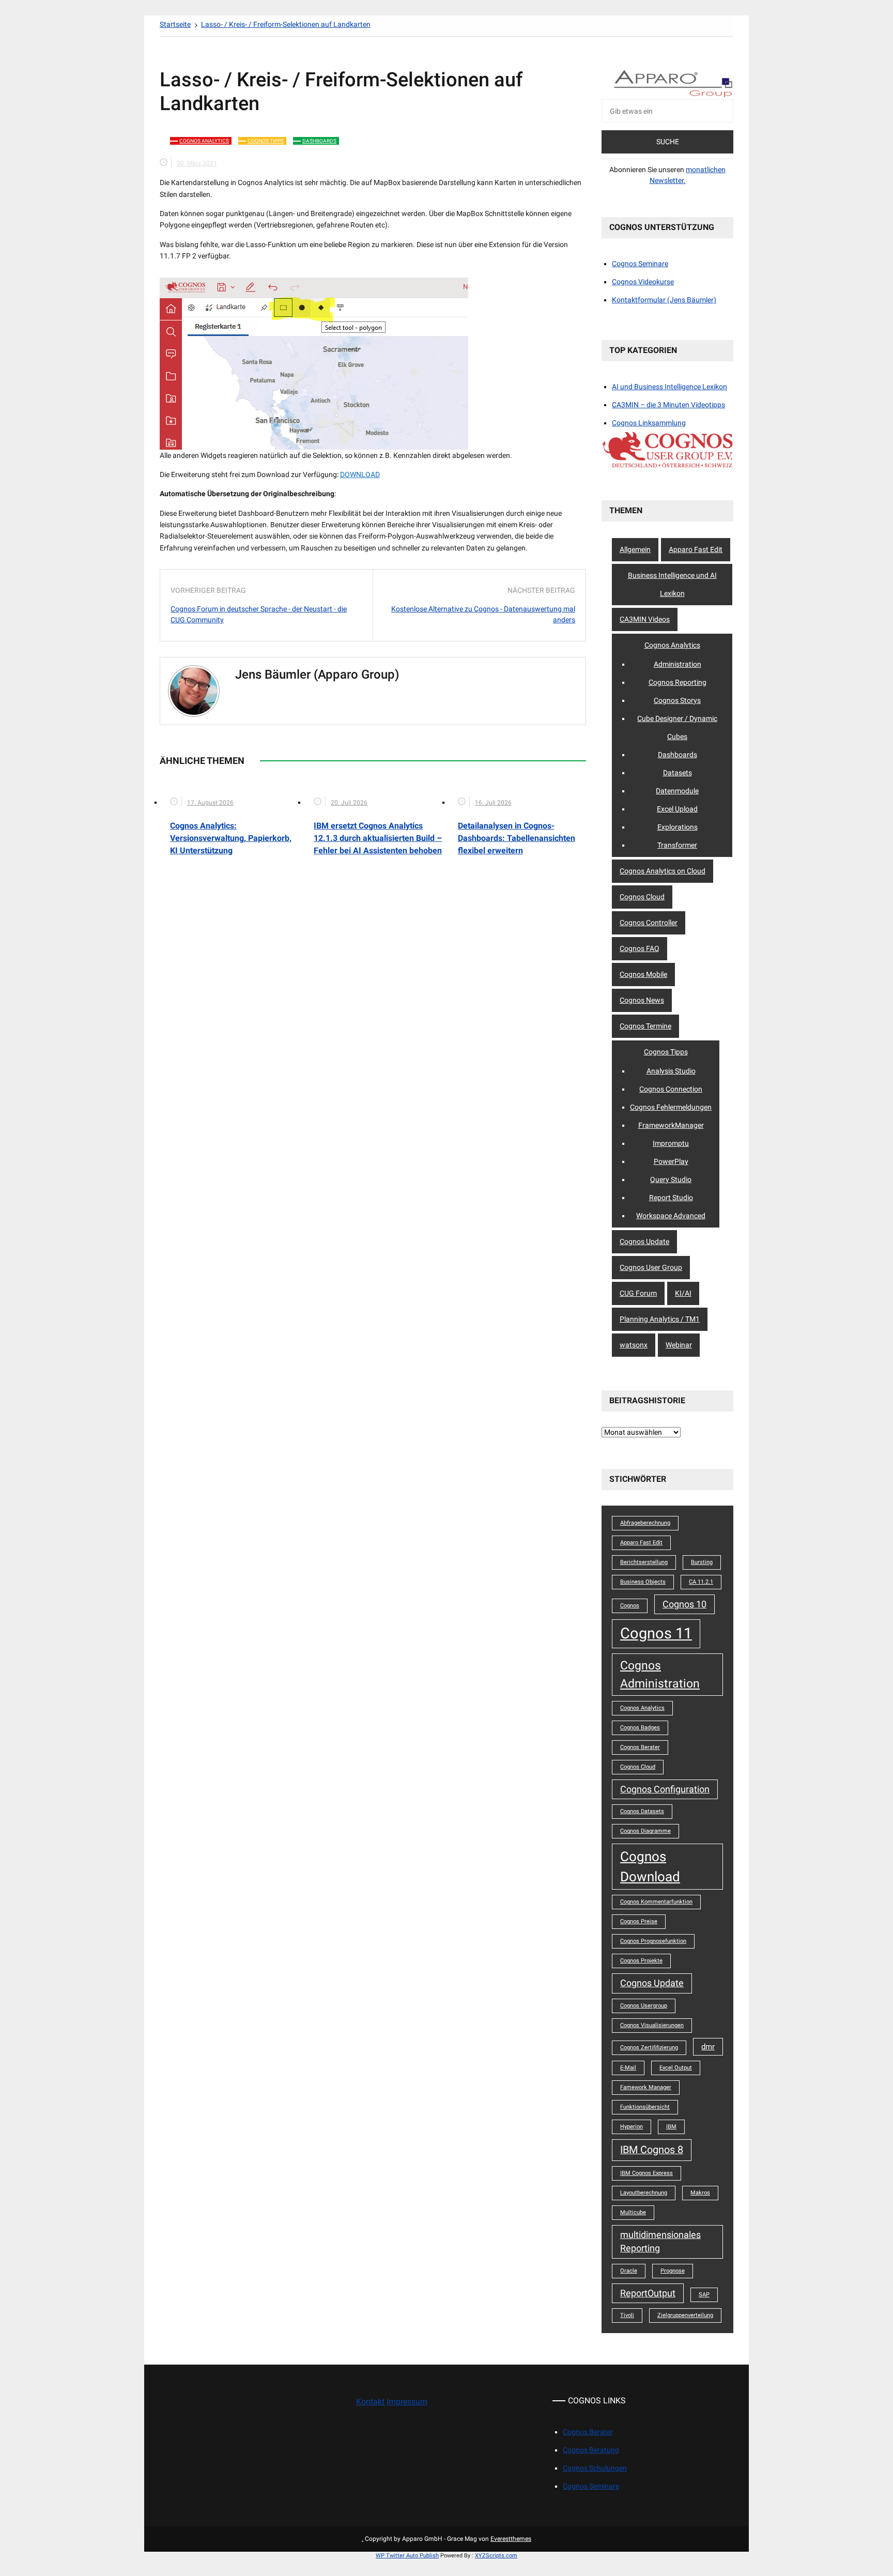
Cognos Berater (640, 1747)
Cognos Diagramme (645, 1831)
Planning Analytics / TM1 (660, 1319)
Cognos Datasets (642, 1811)
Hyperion (632, 2127)
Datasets (678, 773)
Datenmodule (677, 791)
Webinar (679, 1345)
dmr (708, 2047)
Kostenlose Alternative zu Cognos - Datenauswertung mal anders (483, 614)
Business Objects (643, 1582)
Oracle (629, 2271)
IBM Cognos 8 (652, 2150)
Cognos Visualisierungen (652, 2025)
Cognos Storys (677, 700)
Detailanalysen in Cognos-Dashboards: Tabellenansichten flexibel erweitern (517, 838)
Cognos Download (650, 1866)
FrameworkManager (671, 1125)
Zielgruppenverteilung (685, 2315)
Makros (700, 2193)
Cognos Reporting (678, 682)
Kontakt (370, 2402)
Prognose (673, 2271)
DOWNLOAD (360, 474)
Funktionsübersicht (645, 2107)
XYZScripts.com (496, 2556)
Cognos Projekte (641, 1961)
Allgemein (635, 549)
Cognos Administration (660, 1674)
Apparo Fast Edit (696, 549)
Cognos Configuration (665, 1789)
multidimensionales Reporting (660, 2242)
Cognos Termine (645, 1026)
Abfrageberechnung (645, 1523)
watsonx (634, 1345)
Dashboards (319, 141)
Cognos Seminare (640, 264)
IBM (671, 2127)
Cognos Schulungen (595, 2468)
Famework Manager (646, 2087)
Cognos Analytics (204, 141)
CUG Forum (638, 1293)
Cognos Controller (649, 923)
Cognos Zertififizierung (649, 2048)
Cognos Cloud (642, 897)
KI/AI (683, 1293)
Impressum (407, 2402)
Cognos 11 (656, 1633)
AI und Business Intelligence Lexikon (669, 387)
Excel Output (676, 2068)
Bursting (702, 1562)
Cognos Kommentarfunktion (656, 1902)
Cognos (630, 1606)
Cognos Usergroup (644, 2006)
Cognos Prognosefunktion (653, 1941)
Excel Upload (677, 809)
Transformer (677, 845)
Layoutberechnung (644, 2193)
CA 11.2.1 (701, 1582)
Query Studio (671, 1179)
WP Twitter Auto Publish (407, 2556)
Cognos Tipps (266, 141)
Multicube (633, 2212)
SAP (704, 2295)
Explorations (678, 827)
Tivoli (627, 2315)
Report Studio (671, 1198)
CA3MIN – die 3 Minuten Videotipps (668, 405)
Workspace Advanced (671, 1216)
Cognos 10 (684, 1604)
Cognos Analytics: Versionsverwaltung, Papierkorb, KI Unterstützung (231, 838)
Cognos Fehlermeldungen (671, 1107)
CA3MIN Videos (645, 619)
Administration (678, 664)
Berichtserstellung (644, 1562)
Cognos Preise (639, 1921)
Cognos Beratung (591, 2450)
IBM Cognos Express (646, 2173)
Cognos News (642, 1000)
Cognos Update (644, 1241)
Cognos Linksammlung (649, 423)
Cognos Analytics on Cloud (663, 871)
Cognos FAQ (640, 948)
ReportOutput (648, 2293)
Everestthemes (511, 2539)
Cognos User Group (651, 1267)
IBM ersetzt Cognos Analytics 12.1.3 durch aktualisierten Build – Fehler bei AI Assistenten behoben (378, 838)
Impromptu (671, 1143)
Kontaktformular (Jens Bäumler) (664, 300)
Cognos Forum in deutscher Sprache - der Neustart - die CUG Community (259, 614)
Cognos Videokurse (643, 282)
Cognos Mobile (643, 974)
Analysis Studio (671, 1071)
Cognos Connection (671, 1089)
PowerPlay (671, 1161)
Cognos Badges (640, 1728)
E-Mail (628, 2068)
